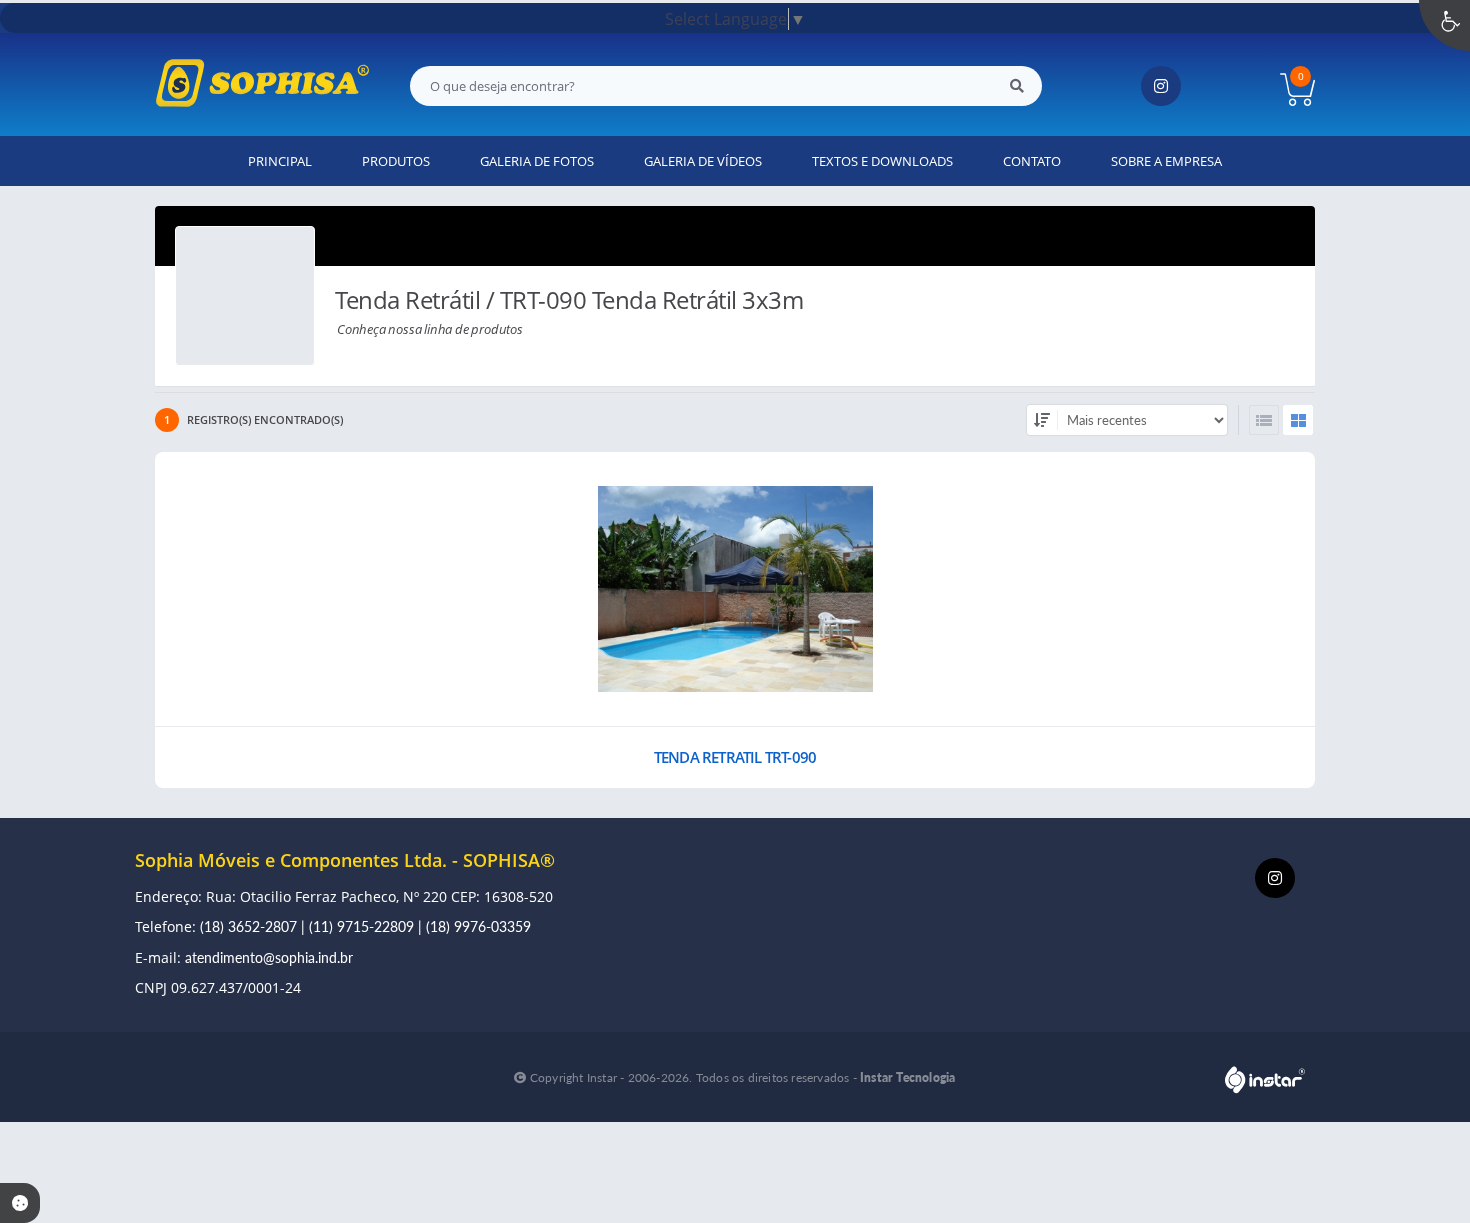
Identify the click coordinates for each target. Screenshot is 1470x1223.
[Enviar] (1017, 86)
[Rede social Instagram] (1277, 880)
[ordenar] (1042, 420)
